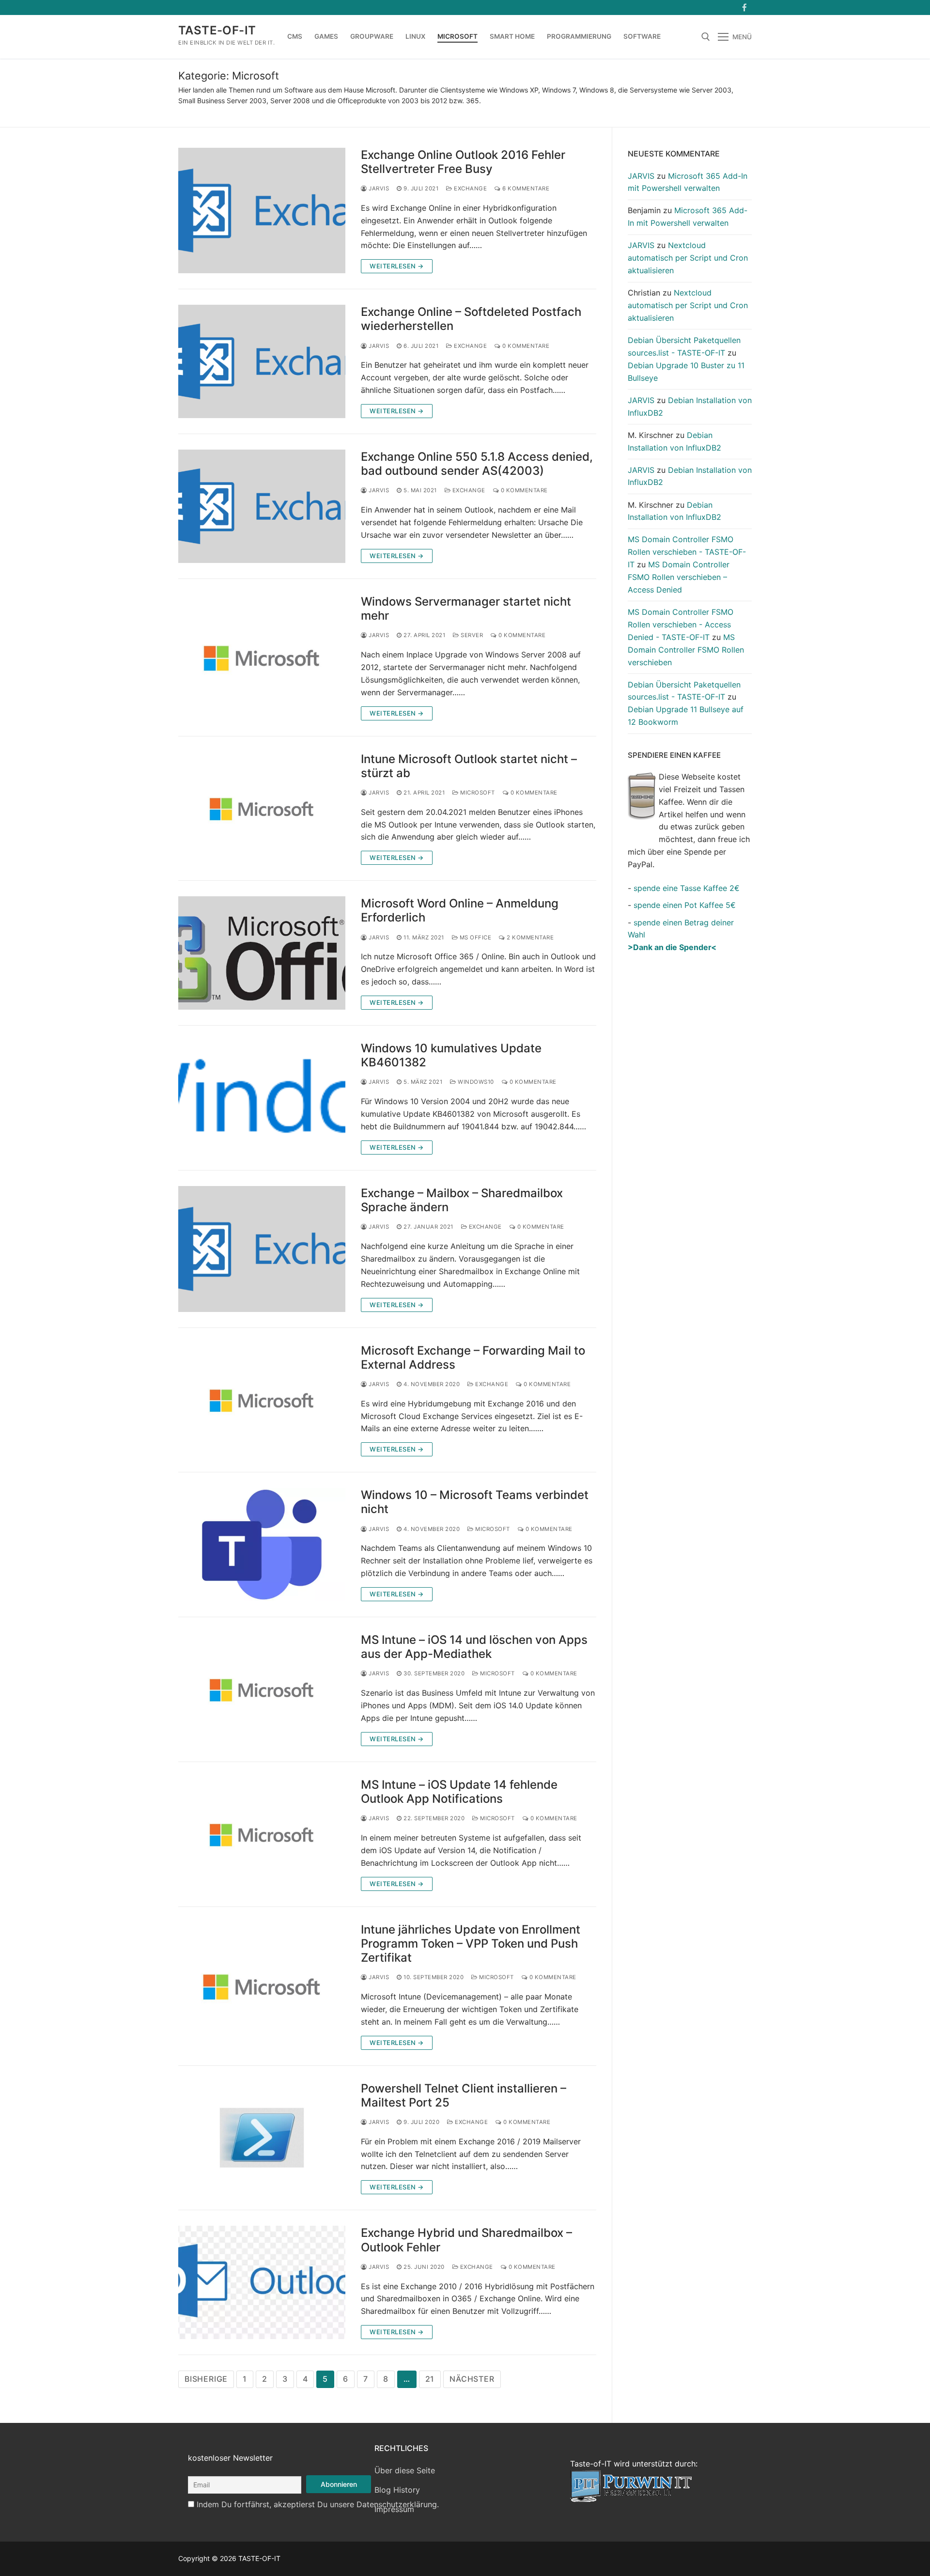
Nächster (472, 2379)
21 (430, 2379)
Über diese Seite (405, 2470)
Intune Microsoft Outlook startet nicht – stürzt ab (469, 766)
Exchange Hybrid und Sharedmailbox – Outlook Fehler (466, 2240)
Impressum (394, 2509)
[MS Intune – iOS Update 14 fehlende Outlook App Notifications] (262, 1834)
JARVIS (378, 188)
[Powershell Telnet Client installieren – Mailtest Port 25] (262, 2138)
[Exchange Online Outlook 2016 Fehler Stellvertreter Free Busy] (262, 211)
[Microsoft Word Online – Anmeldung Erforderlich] (262, 953)
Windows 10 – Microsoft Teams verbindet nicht (475, 1502)
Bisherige (206, 2379)
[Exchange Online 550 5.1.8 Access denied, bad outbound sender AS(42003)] (262, 506)
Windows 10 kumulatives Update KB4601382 (451, 1055)
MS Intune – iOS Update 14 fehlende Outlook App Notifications (459, 1792)
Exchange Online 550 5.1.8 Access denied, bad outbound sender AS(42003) (477, 464)
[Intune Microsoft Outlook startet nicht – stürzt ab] (262, 809)
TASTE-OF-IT (217, 30)
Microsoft (477, 793)
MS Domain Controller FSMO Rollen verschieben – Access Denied (679, 577)
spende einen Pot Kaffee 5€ (685, 905)
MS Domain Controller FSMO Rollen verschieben (686, 650)
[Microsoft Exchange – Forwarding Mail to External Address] (262, 1400)
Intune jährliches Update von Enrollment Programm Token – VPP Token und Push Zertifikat (471, 1944)
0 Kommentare (525, 346)
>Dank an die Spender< (672, 947)
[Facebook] (744, 8)
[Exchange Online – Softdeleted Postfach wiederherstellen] (262, 361)
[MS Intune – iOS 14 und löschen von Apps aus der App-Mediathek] (262, 1689)
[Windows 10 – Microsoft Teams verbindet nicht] (262, 1545)
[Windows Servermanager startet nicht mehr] (262, 657)
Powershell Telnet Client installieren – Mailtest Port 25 (464, 2095)
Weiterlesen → (397, 266)
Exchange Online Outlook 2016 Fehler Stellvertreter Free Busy (463, 162)
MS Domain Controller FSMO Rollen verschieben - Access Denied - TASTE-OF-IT (681, 624)
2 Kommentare (529, 937)
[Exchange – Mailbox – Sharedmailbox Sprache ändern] (262, 1249)
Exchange (470, 188)
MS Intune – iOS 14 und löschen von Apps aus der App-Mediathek (474, 1647)
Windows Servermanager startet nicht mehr (466, 609)
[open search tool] (706, 37)
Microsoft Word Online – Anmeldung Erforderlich (460, 910)
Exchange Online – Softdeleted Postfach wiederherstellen (471, 319)
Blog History (397, 2490)
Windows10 (475, 1082)
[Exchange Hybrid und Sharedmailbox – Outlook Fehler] (262, 2282)
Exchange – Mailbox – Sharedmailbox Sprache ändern (462, 1200)
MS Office (474, 937)
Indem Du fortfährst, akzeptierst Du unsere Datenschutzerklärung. (318, 2504)
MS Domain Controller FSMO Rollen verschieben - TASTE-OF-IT (687, 552)
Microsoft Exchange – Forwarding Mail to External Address (473, 1358)
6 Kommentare (525, 188)
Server (471, 635)
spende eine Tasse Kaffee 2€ (687, 888)
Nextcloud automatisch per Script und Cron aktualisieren (688, 258)
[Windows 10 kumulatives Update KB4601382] (262, 1098)
